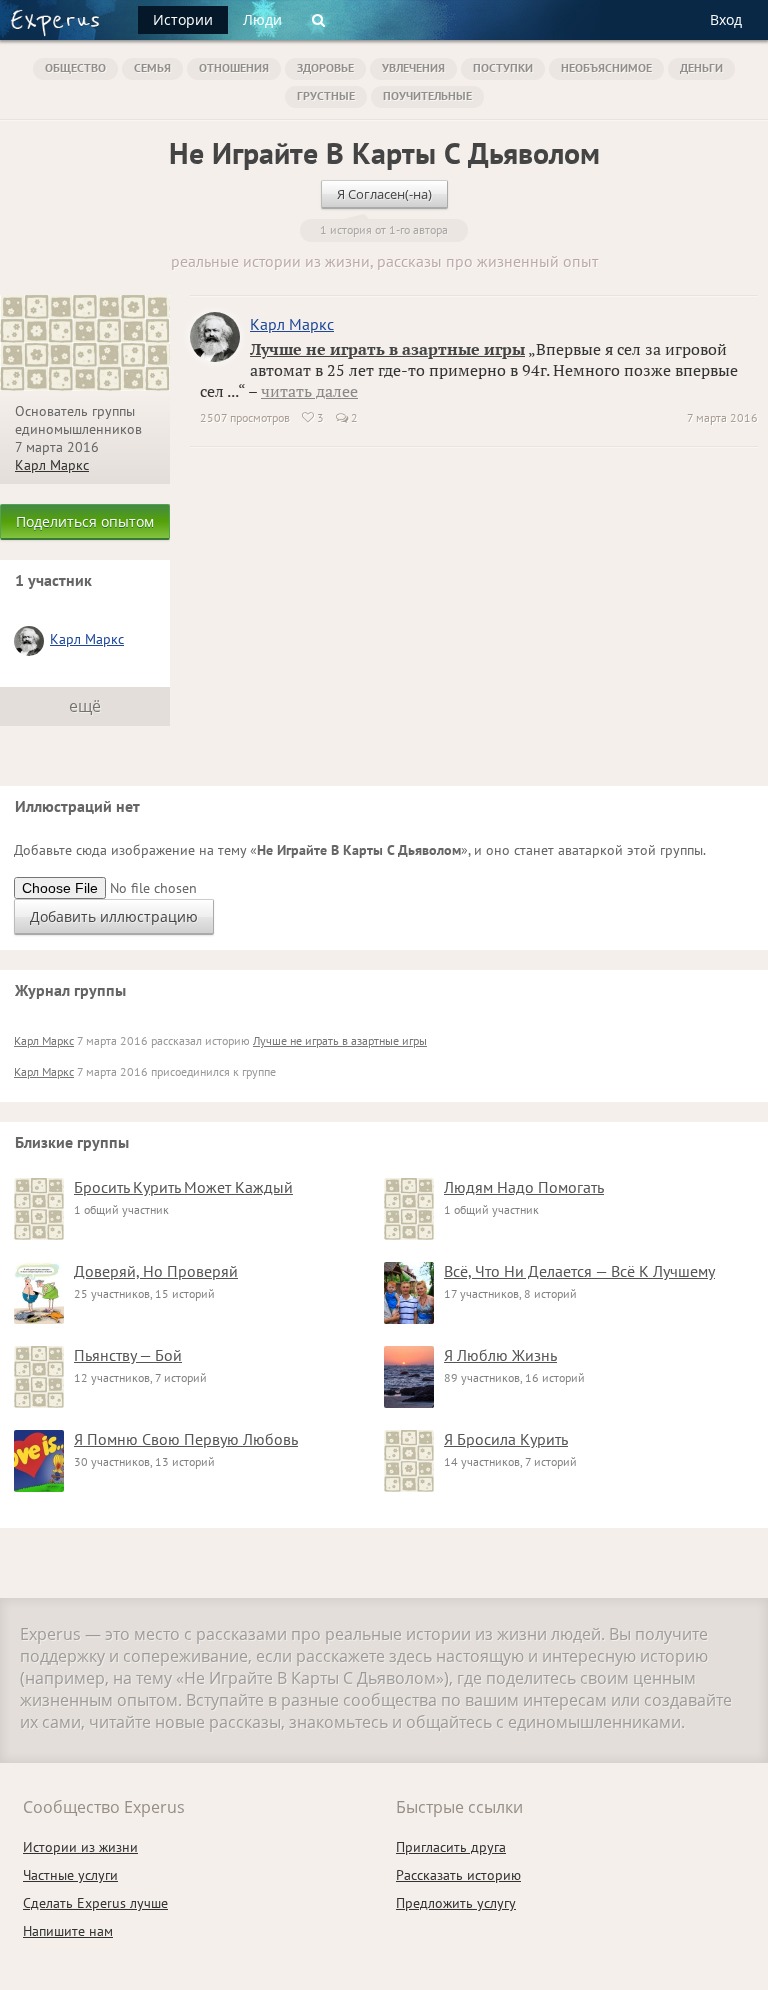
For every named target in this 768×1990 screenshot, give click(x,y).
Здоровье (325, 67)
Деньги (701, 67)
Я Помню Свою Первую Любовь (186, 1439)
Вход (726, 19)
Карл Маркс (52, 465)
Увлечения (413, 67)
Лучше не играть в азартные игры (387, 349)
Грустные (326, 95)
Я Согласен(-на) (384, 194)
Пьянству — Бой (128, 1355)
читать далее (309, 391)
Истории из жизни (80, 1847)
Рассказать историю (458, 1875)
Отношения (234, 67)
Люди (262, 19)
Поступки (503, 67)
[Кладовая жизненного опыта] (55, 23)
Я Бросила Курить (506, 1439)
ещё (85, 706)
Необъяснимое (606, 67)
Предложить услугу (456, 1903)
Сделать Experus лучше (95, 1903)
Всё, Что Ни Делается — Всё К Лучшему (579, 1271)
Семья (152, 67)
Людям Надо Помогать (524, 1187)
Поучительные (427, 95)
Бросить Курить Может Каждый (183, 1187)
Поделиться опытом (85, 521)
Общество (75, 67)
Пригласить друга (451, 1847)
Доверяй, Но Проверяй (156, 1271)
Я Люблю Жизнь (500, 1355)
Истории (183, 19)
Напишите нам (68, 1931)
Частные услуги (70, 1875)
